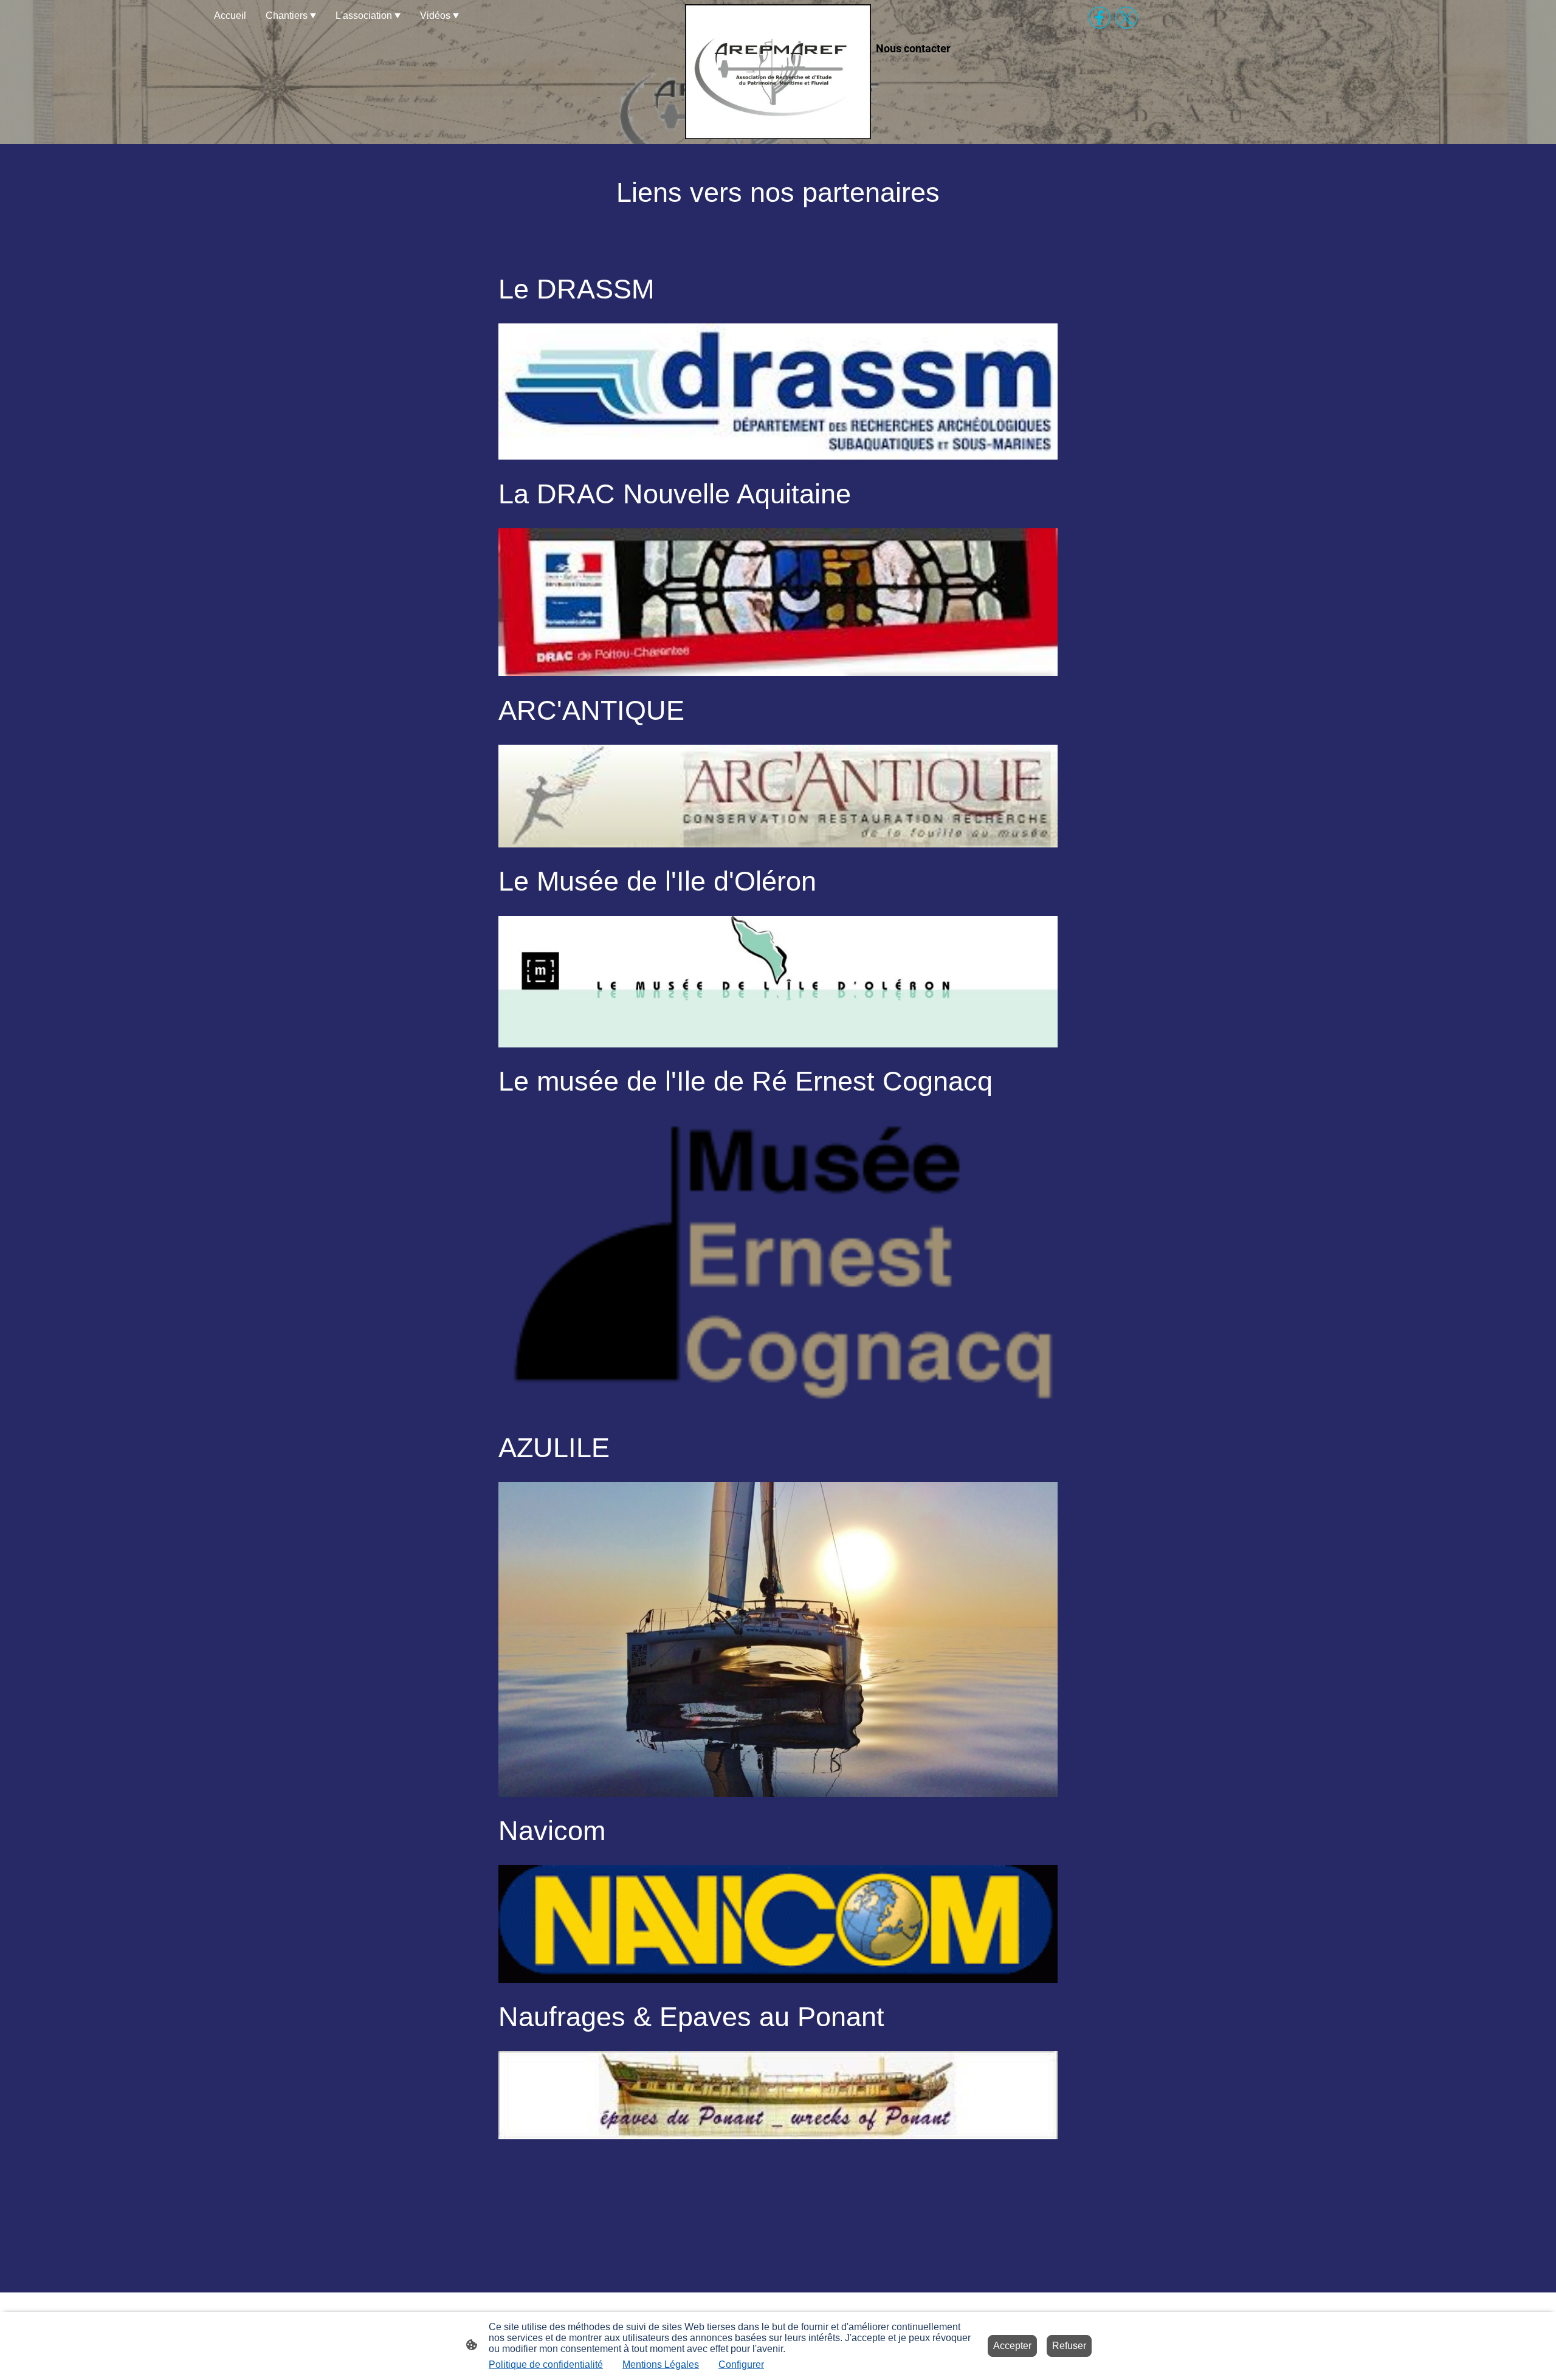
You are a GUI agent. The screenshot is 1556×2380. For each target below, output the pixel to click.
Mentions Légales (661, 2364)
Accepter (1012, 2346)
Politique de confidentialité (546, 2364)
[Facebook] (1100, 18)
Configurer (741, 2364)
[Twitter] (1126, 18)
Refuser (1069, 2346)
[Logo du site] (778, 72)
